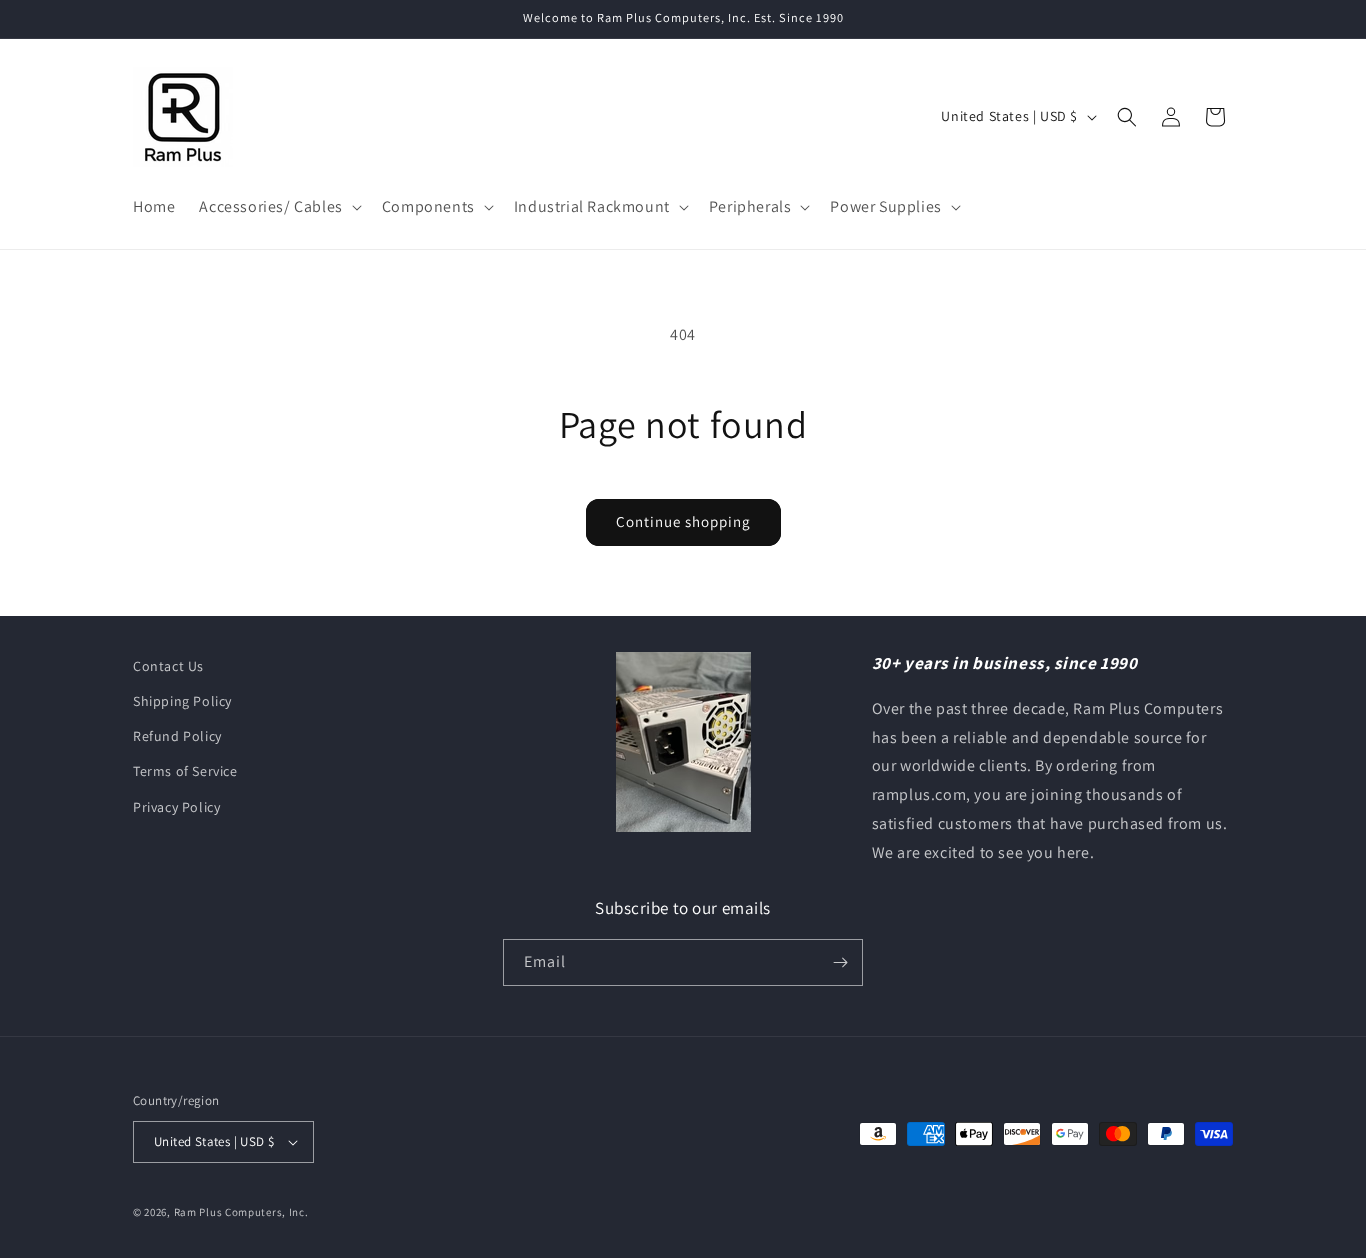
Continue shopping (683, 521)
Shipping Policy (182, 701)
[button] (278, 207)
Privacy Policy (176, 807)
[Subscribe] (840, 962)
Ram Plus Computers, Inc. (241, 1212)
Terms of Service (185, 771)
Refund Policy (177, 736)
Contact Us (168, 666)
